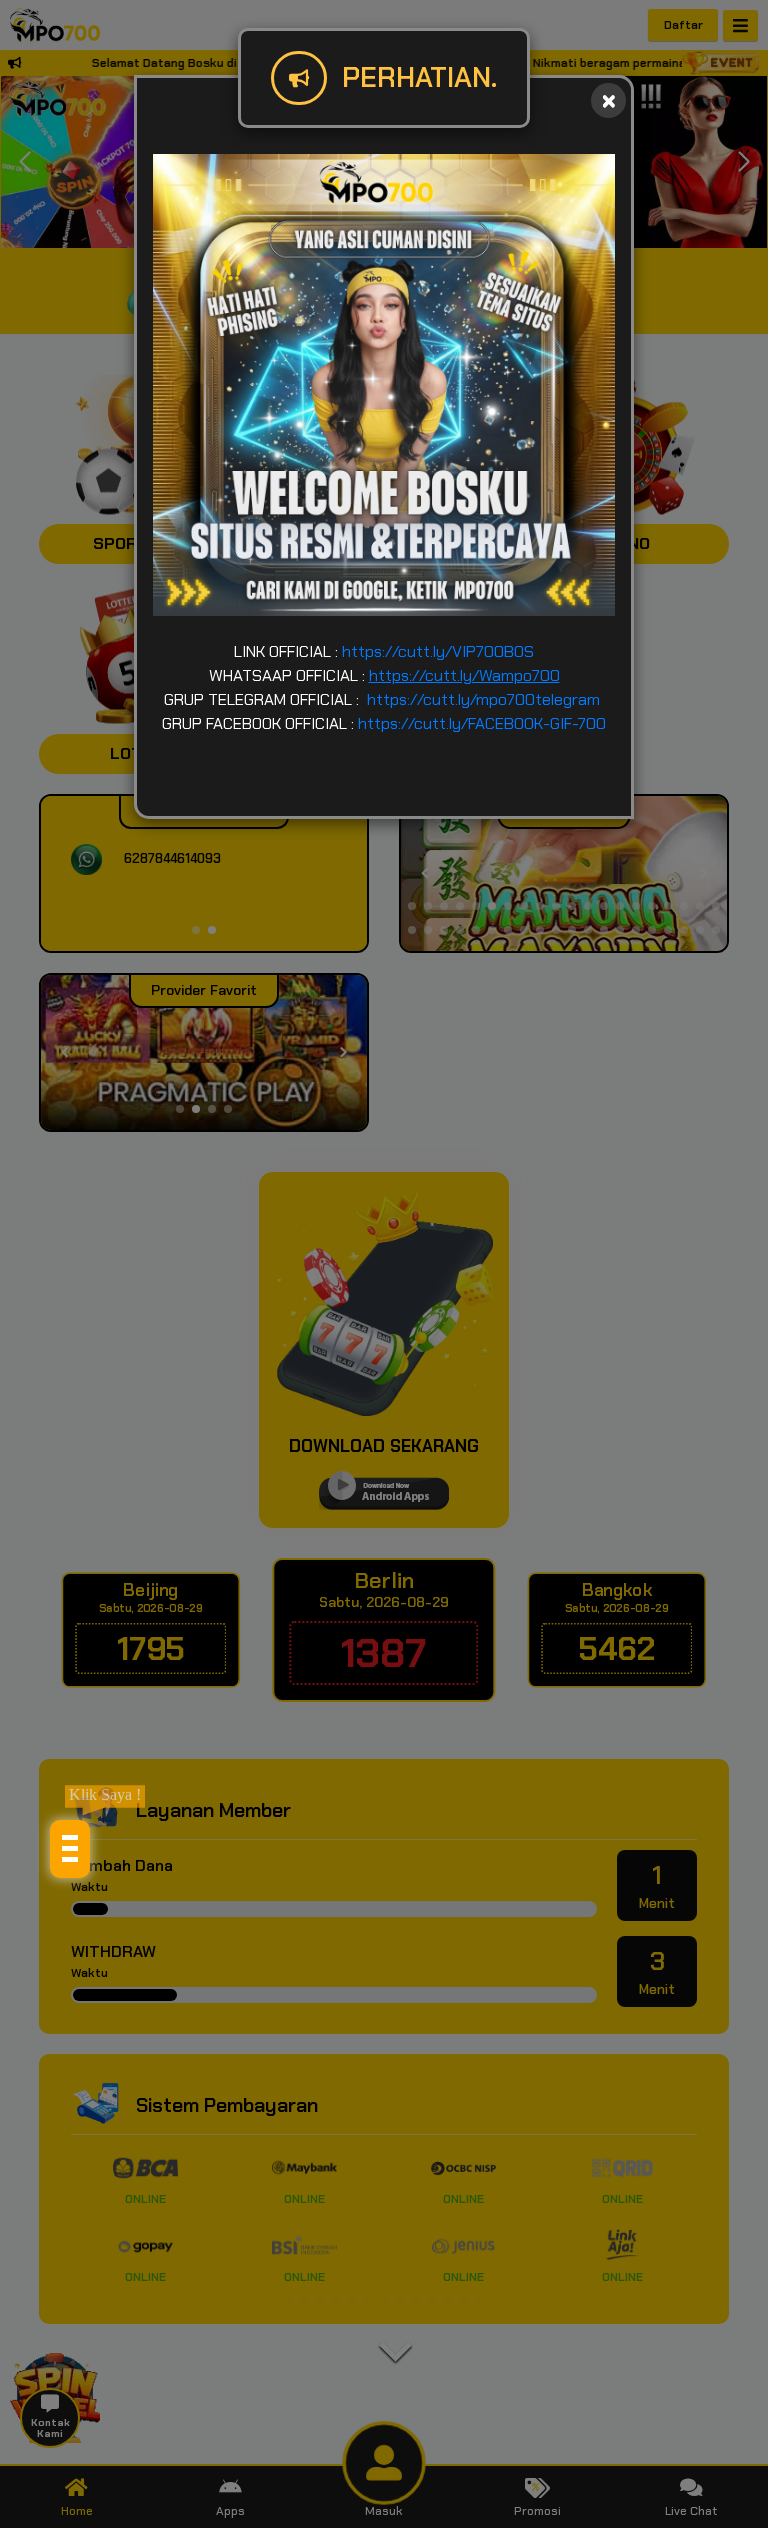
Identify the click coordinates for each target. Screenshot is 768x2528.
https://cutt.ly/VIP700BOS (438, 651)
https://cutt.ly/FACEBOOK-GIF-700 (482, 723)
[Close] (608, 100)
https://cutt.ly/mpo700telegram (483, 699)
